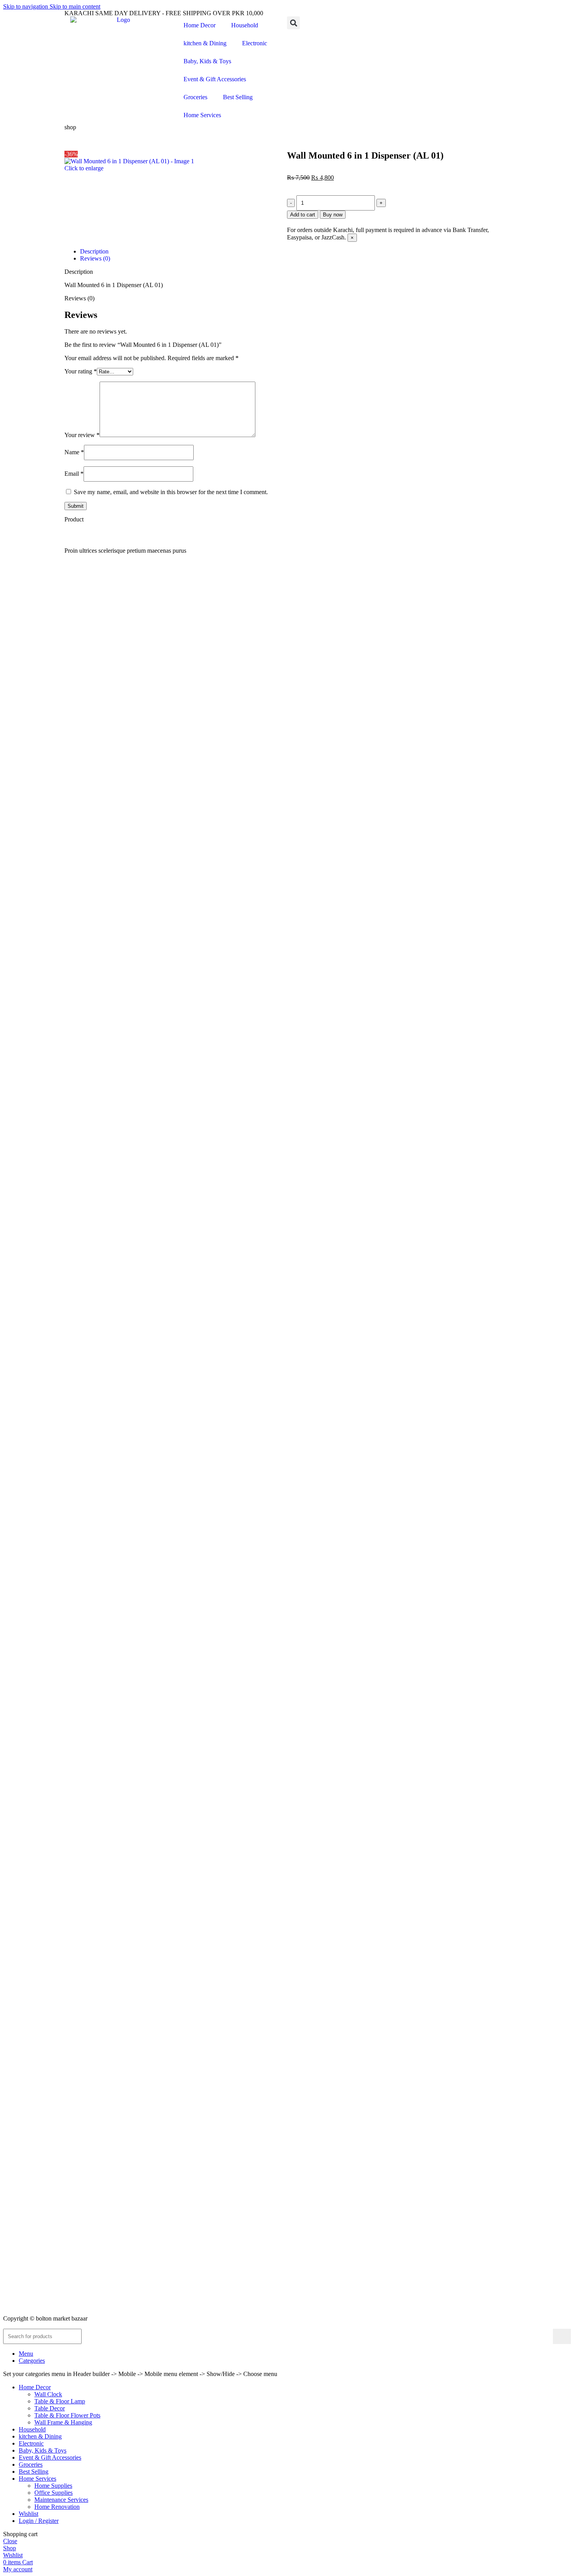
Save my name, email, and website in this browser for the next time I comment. (171, 492)
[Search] (562, 2336)
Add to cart (303, 215)
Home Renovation (57, 2507)
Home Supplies (53, 2486)
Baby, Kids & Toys (207, 61)
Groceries (195, 97)
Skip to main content (75, 6)
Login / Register (39, 2521)
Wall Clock (48, 2394)
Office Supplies (53, 2493)
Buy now (333, 215)
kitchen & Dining (205, 43)
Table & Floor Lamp (60, 2401)
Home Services (202, 115)
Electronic (255, 43)
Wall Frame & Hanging (63, 2422)
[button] (293, 23)
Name (74, 452)
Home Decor (200, 25)
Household (245, 25)
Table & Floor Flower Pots (67, 2415)
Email (74, 474)
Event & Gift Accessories (215, 79)
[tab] (94, 251)
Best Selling (238, 97)
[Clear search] (547, 2336)
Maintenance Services (61, 2500)
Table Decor (50, 2408)
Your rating (81, 371)
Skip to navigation (26, 6)
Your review (82, 435)
